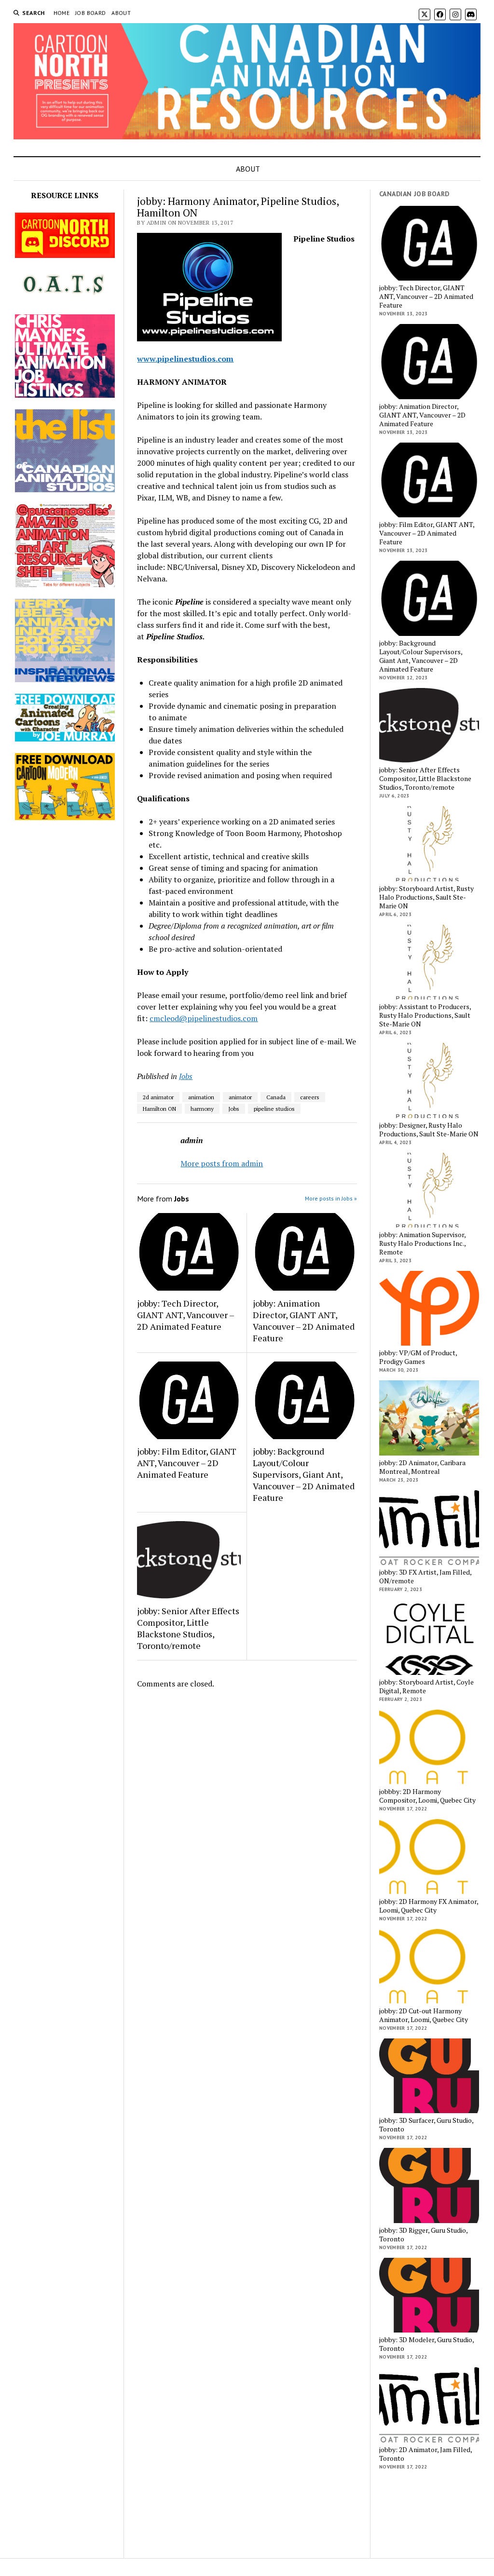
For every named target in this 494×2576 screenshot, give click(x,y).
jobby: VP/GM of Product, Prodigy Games (418, 1357)
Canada (276, 1097)
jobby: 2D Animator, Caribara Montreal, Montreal (422, 1467)
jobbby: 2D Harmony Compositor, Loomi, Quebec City (427, 1796)
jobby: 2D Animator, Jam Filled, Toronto (425, 2454)
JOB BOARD (90, 13)
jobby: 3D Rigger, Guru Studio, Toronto (423, 2235)
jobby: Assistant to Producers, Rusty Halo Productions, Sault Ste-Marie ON (425, 1015)
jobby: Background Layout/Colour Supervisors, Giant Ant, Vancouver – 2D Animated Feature (304, 1474)
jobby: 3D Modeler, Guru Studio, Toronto (426, 2344)
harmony (202, 1109)
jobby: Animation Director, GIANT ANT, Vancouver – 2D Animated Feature (304, 1321)
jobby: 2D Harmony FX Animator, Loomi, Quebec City (429, 1906)
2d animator (158, 1097)
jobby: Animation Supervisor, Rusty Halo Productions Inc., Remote (422, 1243)
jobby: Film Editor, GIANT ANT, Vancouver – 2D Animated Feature (187, 1463)
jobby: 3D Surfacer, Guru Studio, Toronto (426, 2125)
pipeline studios (274, 1109)
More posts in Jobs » (331, 1198)
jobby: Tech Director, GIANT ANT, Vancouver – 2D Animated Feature (185, 1315)
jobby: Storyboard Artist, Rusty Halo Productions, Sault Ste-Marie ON (426, 897)
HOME (62, 13)
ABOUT (121, 13)
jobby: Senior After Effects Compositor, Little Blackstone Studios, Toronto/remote (188, 1628)
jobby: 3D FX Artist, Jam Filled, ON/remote (425, 1577)
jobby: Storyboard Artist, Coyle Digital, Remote (426, 1686)
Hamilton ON (159, 1109)
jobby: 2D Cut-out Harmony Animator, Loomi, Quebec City (424, 2015)
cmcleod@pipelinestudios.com (204, 1018)
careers (310, 1097)
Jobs (186, 1076)
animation (201, 1097)
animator (240, 1097)
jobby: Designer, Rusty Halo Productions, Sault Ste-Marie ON (429, 1130)
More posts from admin (222, 1163)
